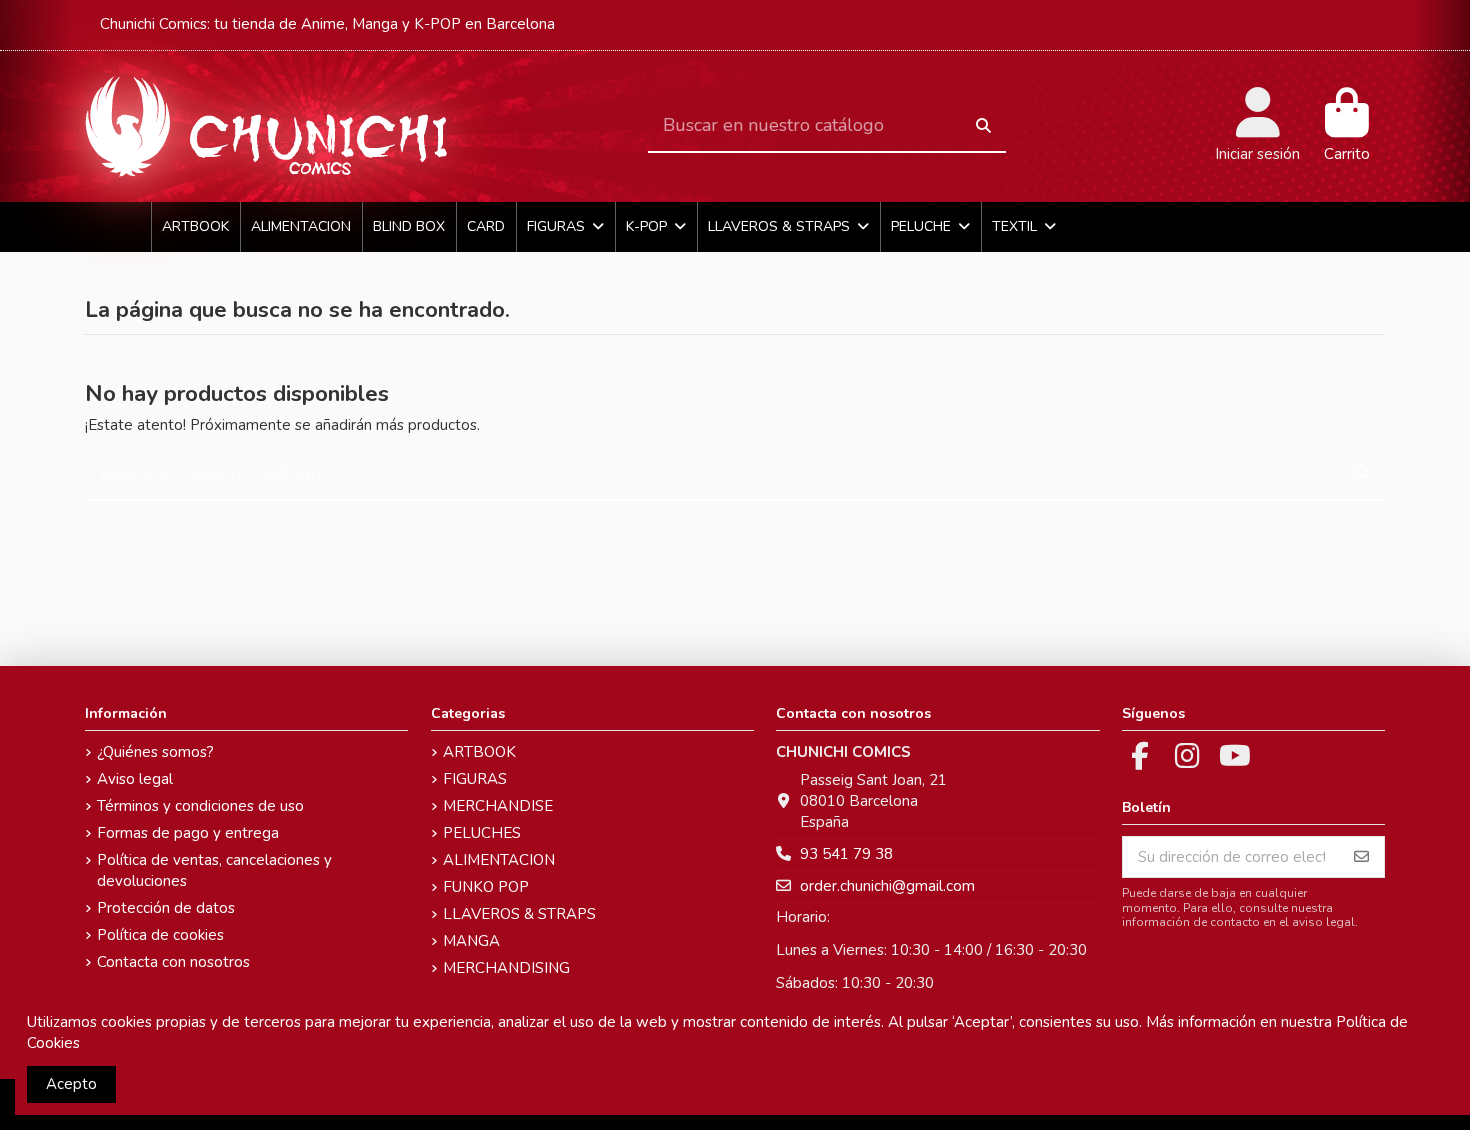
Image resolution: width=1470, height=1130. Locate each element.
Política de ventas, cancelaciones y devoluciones (214, 870)
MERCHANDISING (506, 968)
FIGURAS (475, 779)
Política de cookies (160, 935)
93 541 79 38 (846, 854)
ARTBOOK (479, 752)
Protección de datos (166, 908)
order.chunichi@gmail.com (887, 886)
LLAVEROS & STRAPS (519, 914)
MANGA (471, 941)
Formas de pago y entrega (188, 833)
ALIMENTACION (499, 860)
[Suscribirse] (1361, 857)
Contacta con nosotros (173, 962)
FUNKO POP (486, 887)
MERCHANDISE (498, 806)
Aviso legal (135, 779)
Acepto (71, 1084)
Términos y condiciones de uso (200, 806)
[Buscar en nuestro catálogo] (983, 126)
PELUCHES (482, 833)
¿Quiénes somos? (155, 752)
